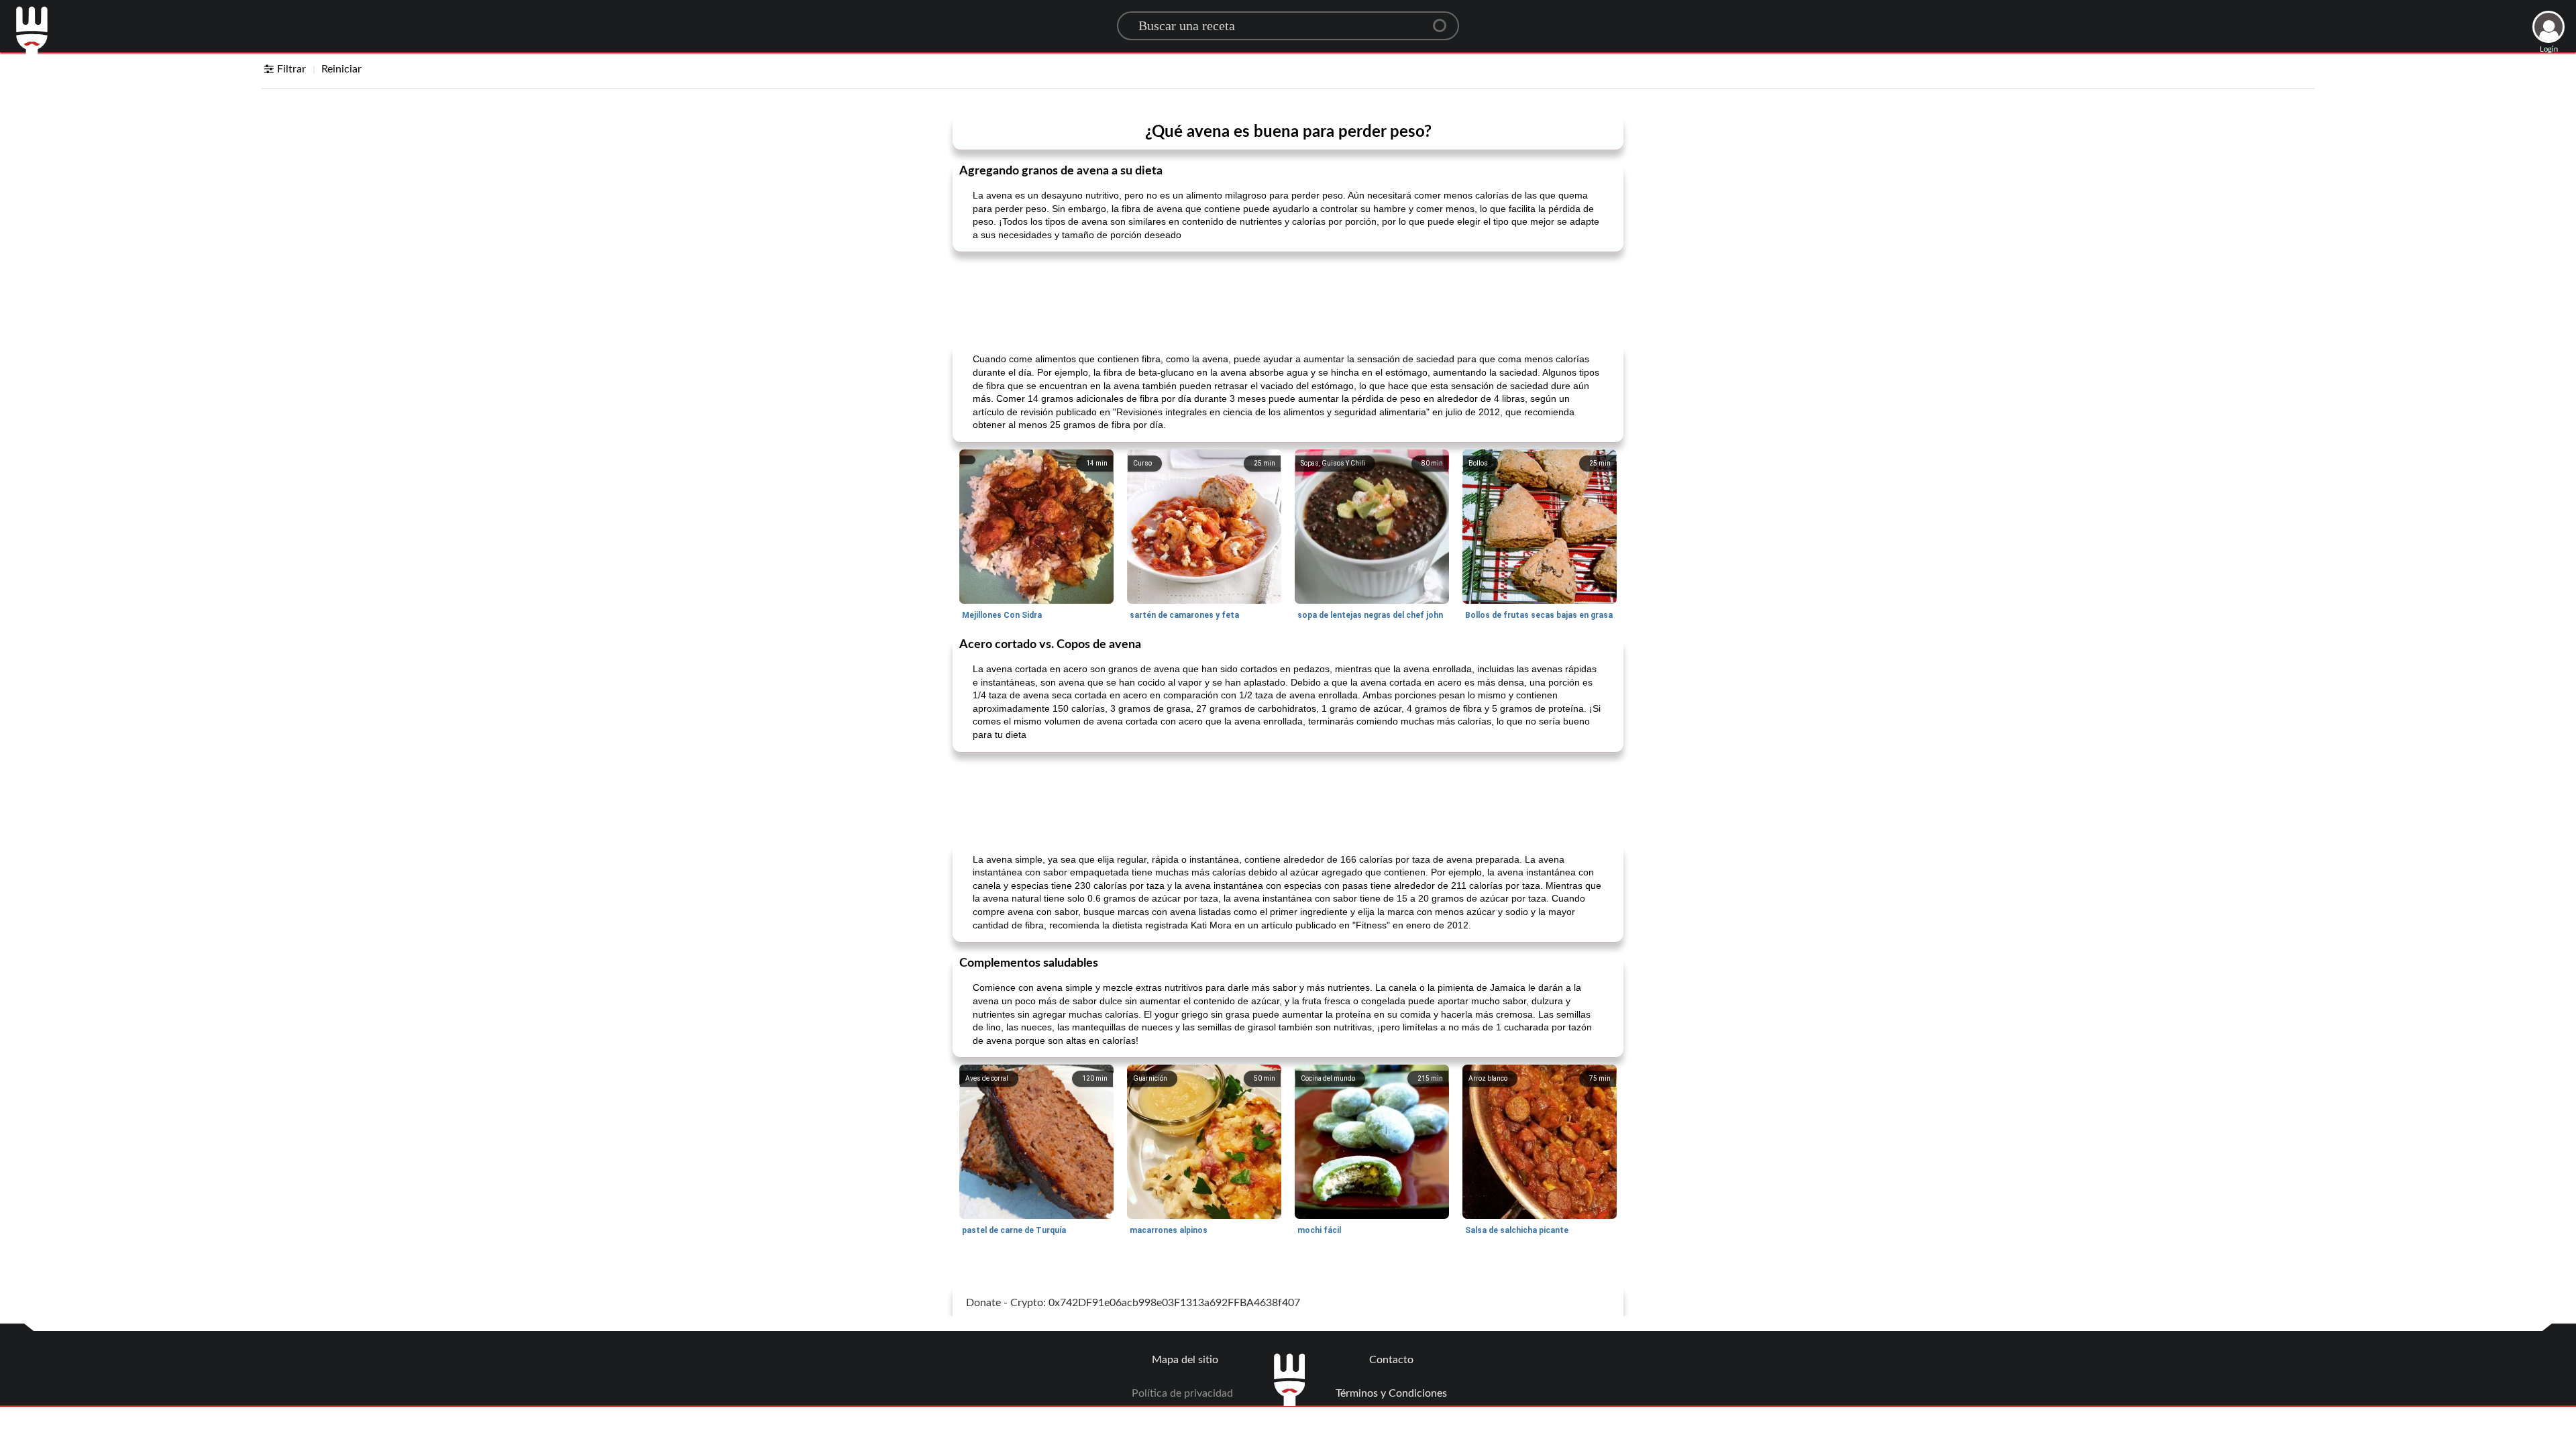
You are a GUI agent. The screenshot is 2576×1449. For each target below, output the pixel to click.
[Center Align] (1444, 20)
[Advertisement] (1288, 296)
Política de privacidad (1182, 1393)
